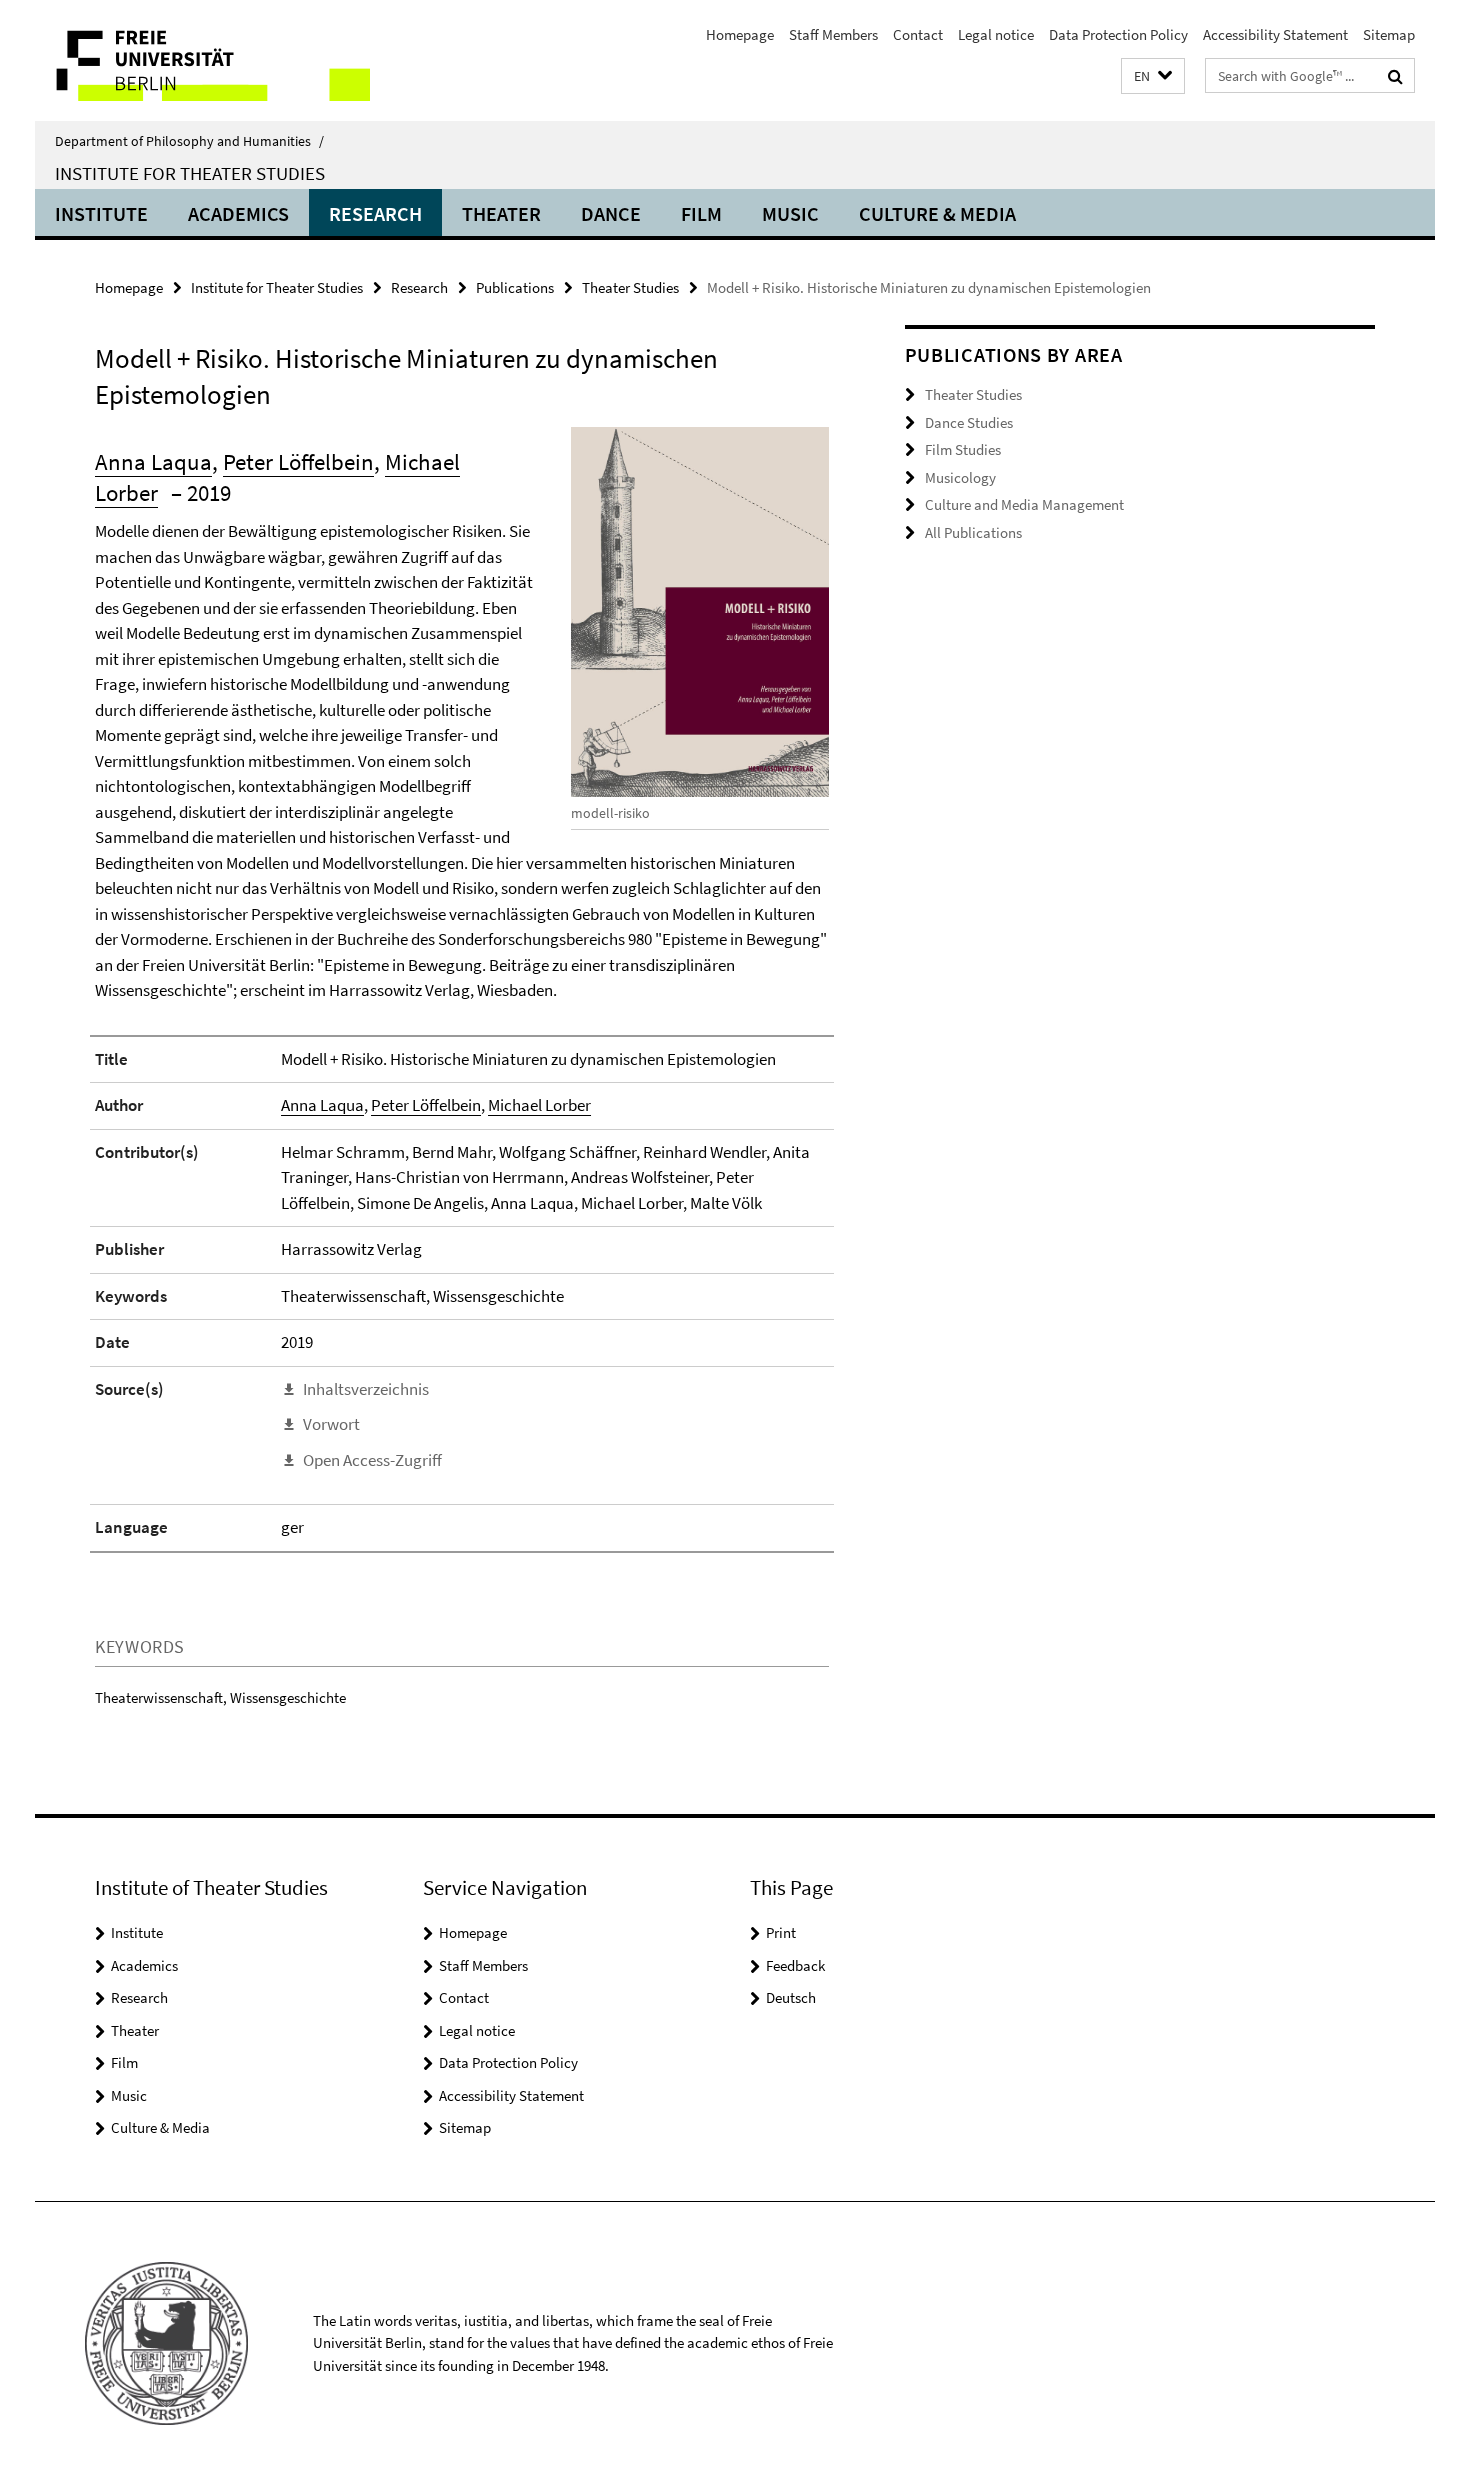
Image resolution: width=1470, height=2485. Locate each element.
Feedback (795, 1965)
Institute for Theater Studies (190, 173)
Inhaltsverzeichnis (366, 1389)
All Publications (973, 532)
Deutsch (791, 1997)
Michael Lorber (539, 1105)
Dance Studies (969, 422)
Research (375, 213)
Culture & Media (937, 213)
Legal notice (996, 34)
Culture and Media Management (1024, 504)
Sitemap (1389, 34)
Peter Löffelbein (298, 461)
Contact (918, 34)
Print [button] (781, 1932)
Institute (101, 213)
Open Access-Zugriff (372, 1460)
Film (701, 213)
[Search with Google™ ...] (1395, 76)
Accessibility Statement (1275, 34)
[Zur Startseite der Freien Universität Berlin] (202, 60)
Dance (611, 213)
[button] (1153, 76)
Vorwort (331, 1424)
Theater (501, 213)
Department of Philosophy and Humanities (189, 141)
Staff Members (833, 34)
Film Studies (963, 449)
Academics (238, 213)
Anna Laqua (153, 461)
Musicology (960, 477)
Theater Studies (630, 287)
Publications (515, 287)
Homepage (740, 34)
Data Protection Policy (1118, 34)
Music (790, 213)
